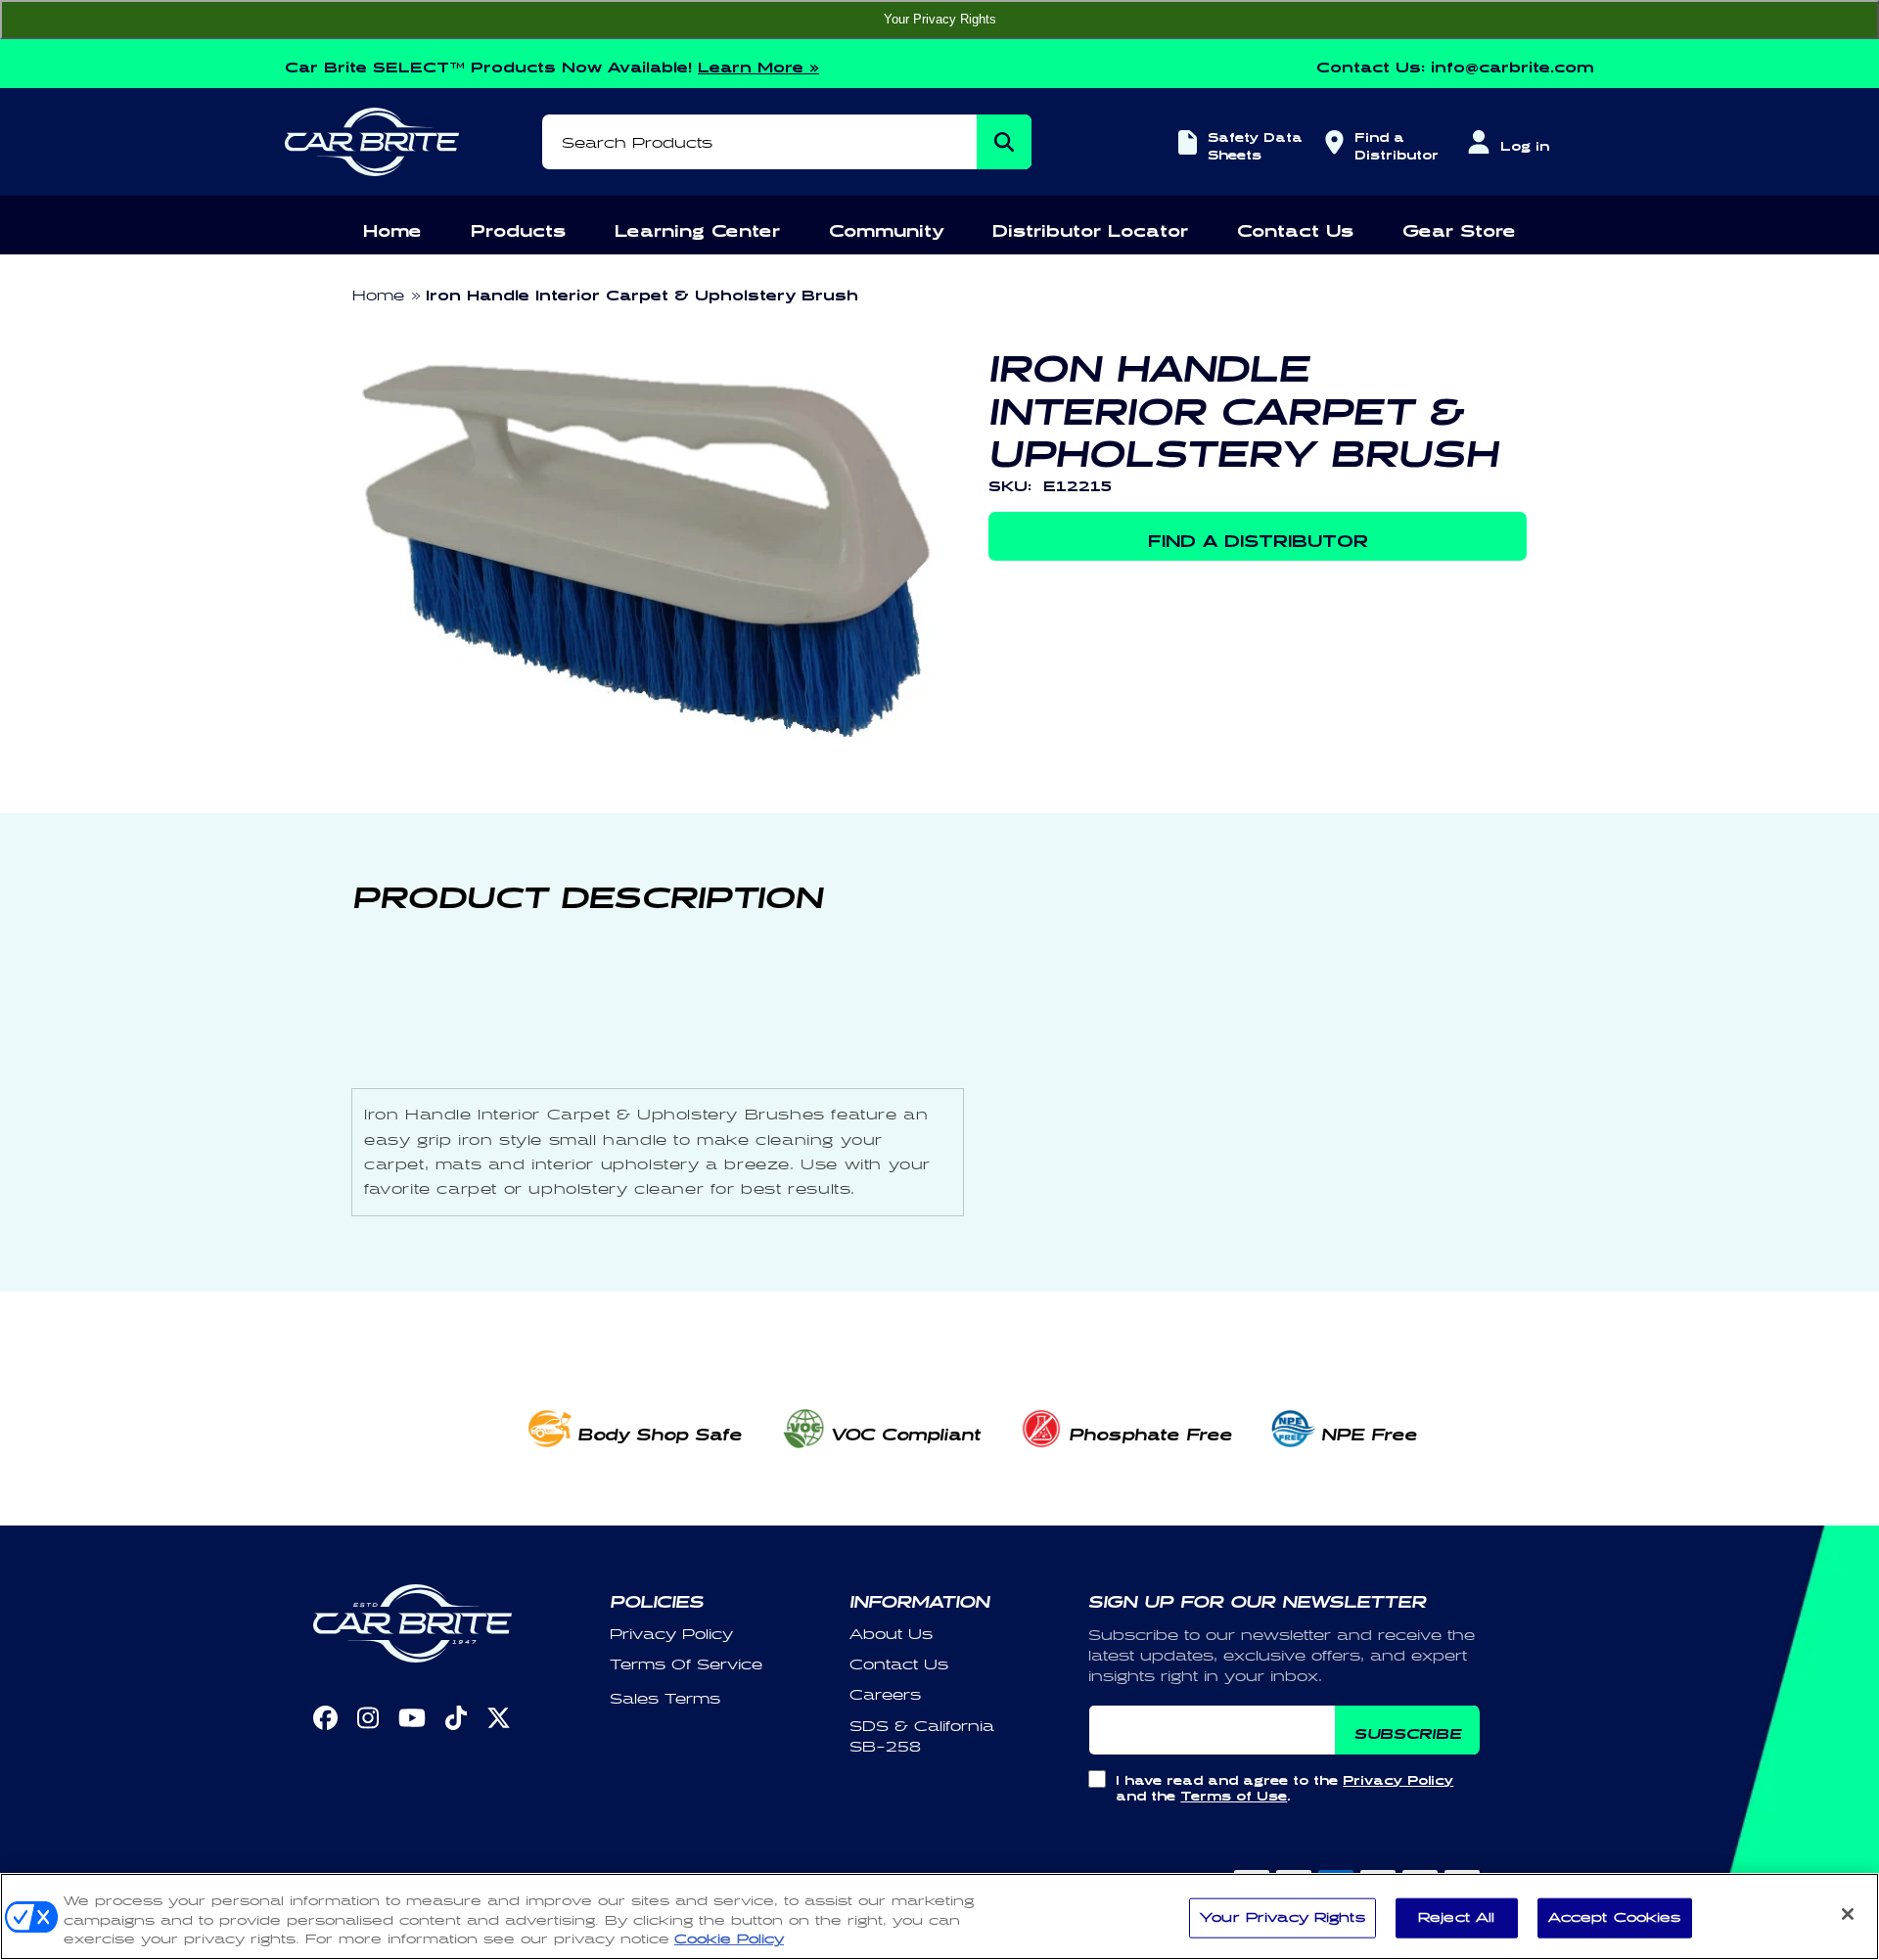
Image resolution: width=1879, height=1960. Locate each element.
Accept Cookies (1615, 1917)
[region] (939, 1916)
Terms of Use (1234, 1793)
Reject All (1456, 1917)
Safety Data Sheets (1255, 143)
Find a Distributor (1394, 143)
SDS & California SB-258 (922, 1737)
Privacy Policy (671, 1635)
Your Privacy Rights (940, 19)
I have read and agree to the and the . (1284, 1785)
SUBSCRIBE (1408, 1731)
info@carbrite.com (1512, 64)
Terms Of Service (686, 1665)
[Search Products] (1004, 142)
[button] (392, 228)
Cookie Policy (729, 1939)
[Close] (1848, 1914)
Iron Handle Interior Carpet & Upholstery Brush (642, 292)
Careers (885, 1695)
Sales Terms (665, 1699)
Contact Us (899, 1665)
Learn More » (758, 64)
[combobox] (787, 142)
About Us (891, 1635)
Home (378, 296)
